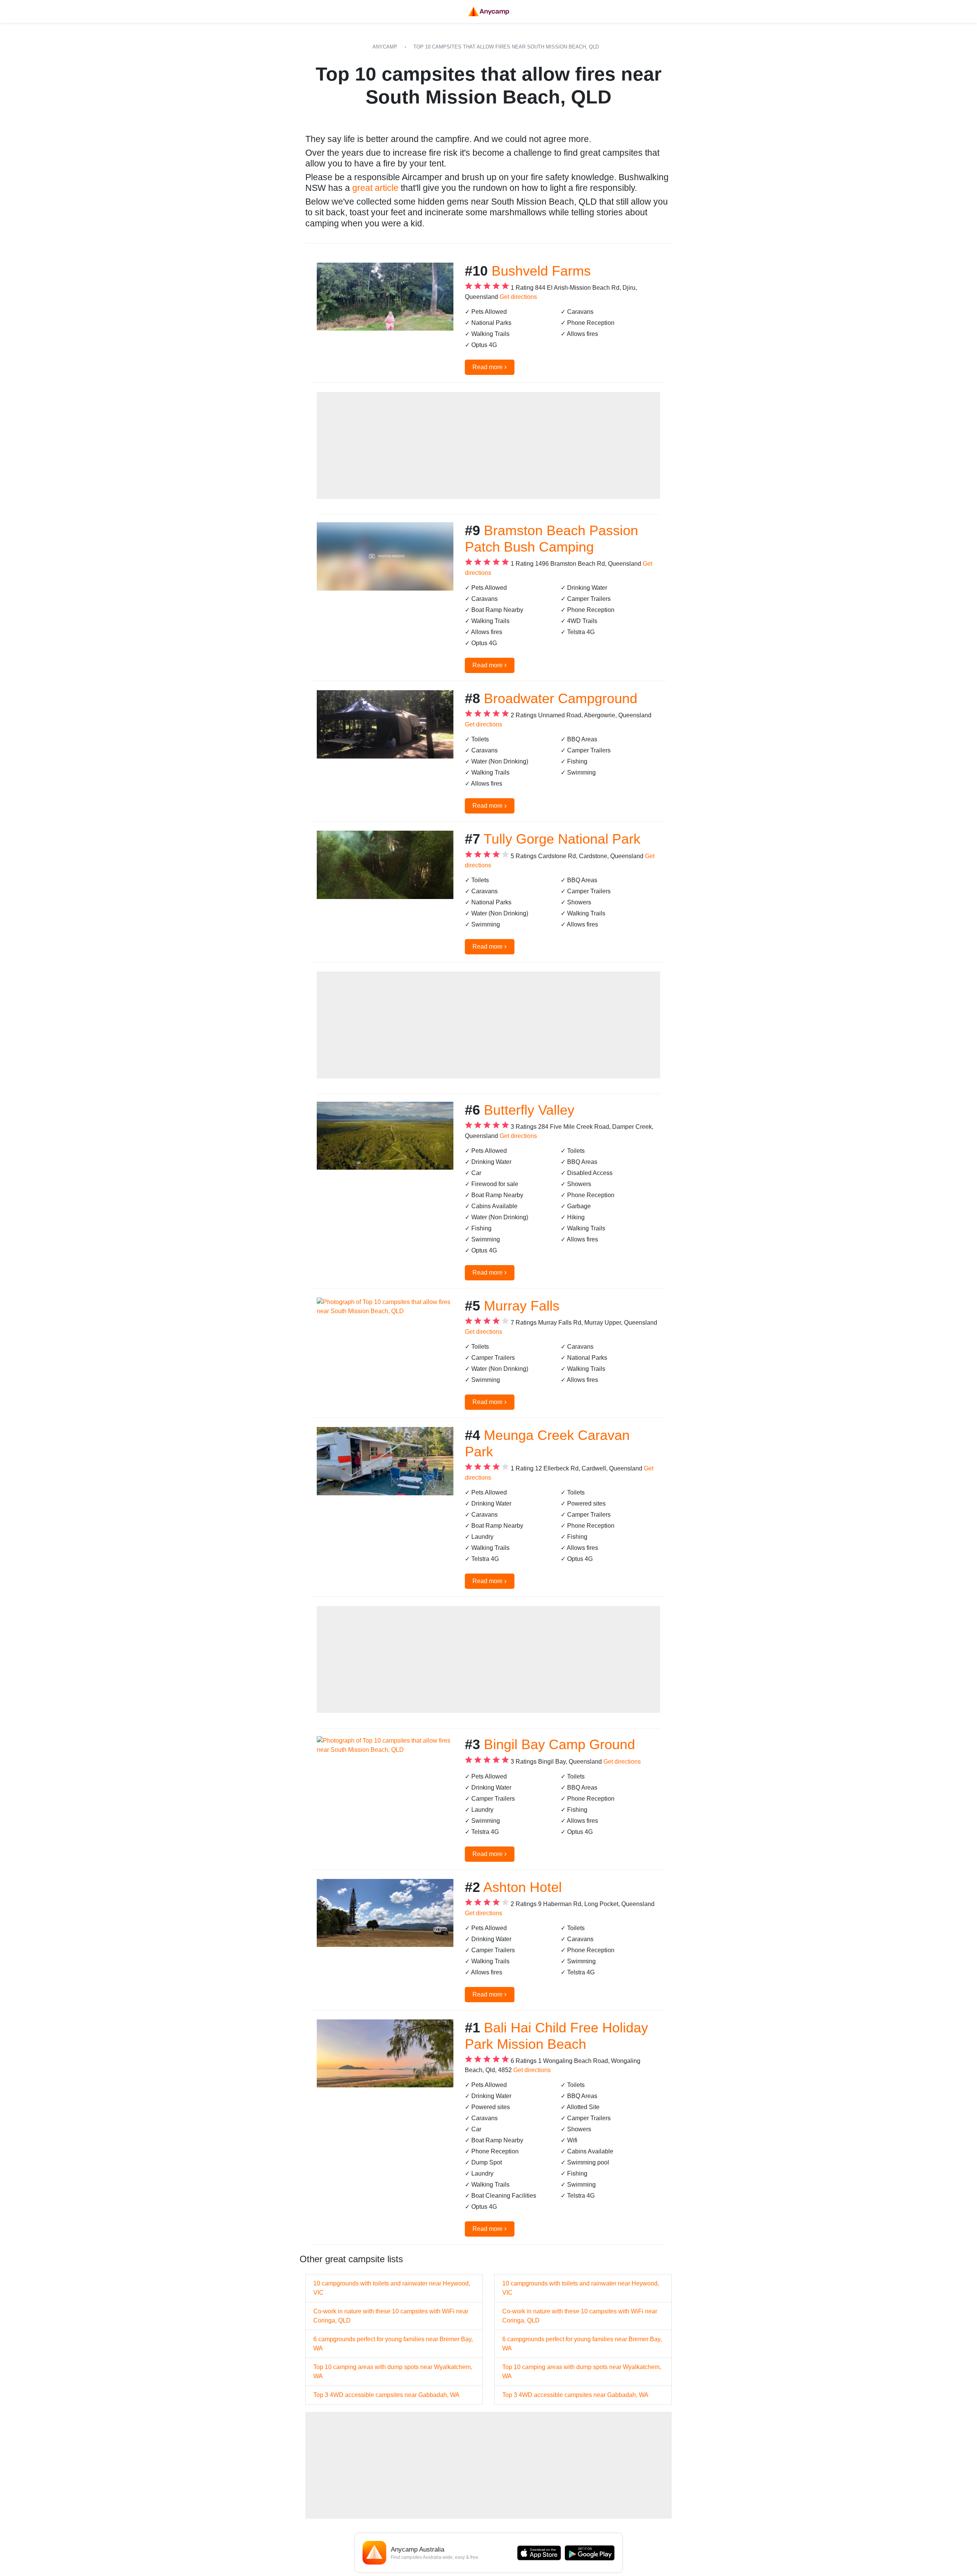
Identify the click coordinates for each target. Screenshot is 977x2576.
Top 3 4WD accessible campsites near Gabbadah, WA (386, 2395)
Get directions (518, 297)
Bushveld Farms (541, 271)
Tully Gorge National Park (562, 839)
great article (375, 188)
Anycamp (385, 47)
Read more (490, 366)
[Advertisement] (488, 445)
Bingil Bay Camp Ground (559, 1744)
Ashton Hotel (522, 1887)
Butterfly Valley (529, 1110)
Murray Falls (522, 1306)
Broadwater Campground (561, 698)
